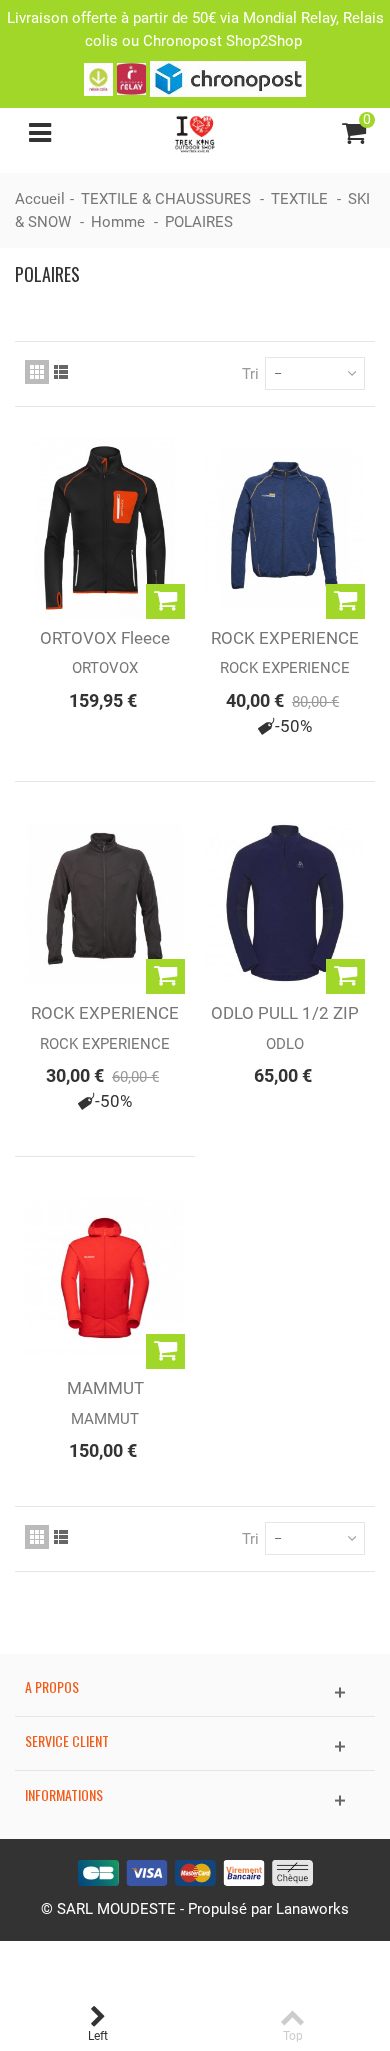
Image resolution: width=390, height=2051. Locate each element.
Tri (250, 374)
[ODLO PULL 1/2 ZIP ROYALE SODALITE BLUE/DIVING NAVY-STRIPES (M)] (285, 903)
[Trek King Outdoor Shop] (195, 132)
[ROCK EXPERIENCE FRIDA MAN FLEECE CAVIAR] (105, 903)
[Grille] (37, 372)
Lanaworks (312, 1909)
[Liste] (61, 372)
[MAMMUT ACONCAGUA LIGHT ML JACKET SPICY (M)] (105, 1278)
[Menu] (40, 133)
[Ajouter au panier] (165, 601)
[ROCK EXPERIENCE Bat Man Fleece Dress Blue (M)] (285, 528)
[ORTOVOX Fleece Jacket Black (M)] (105, 528)
